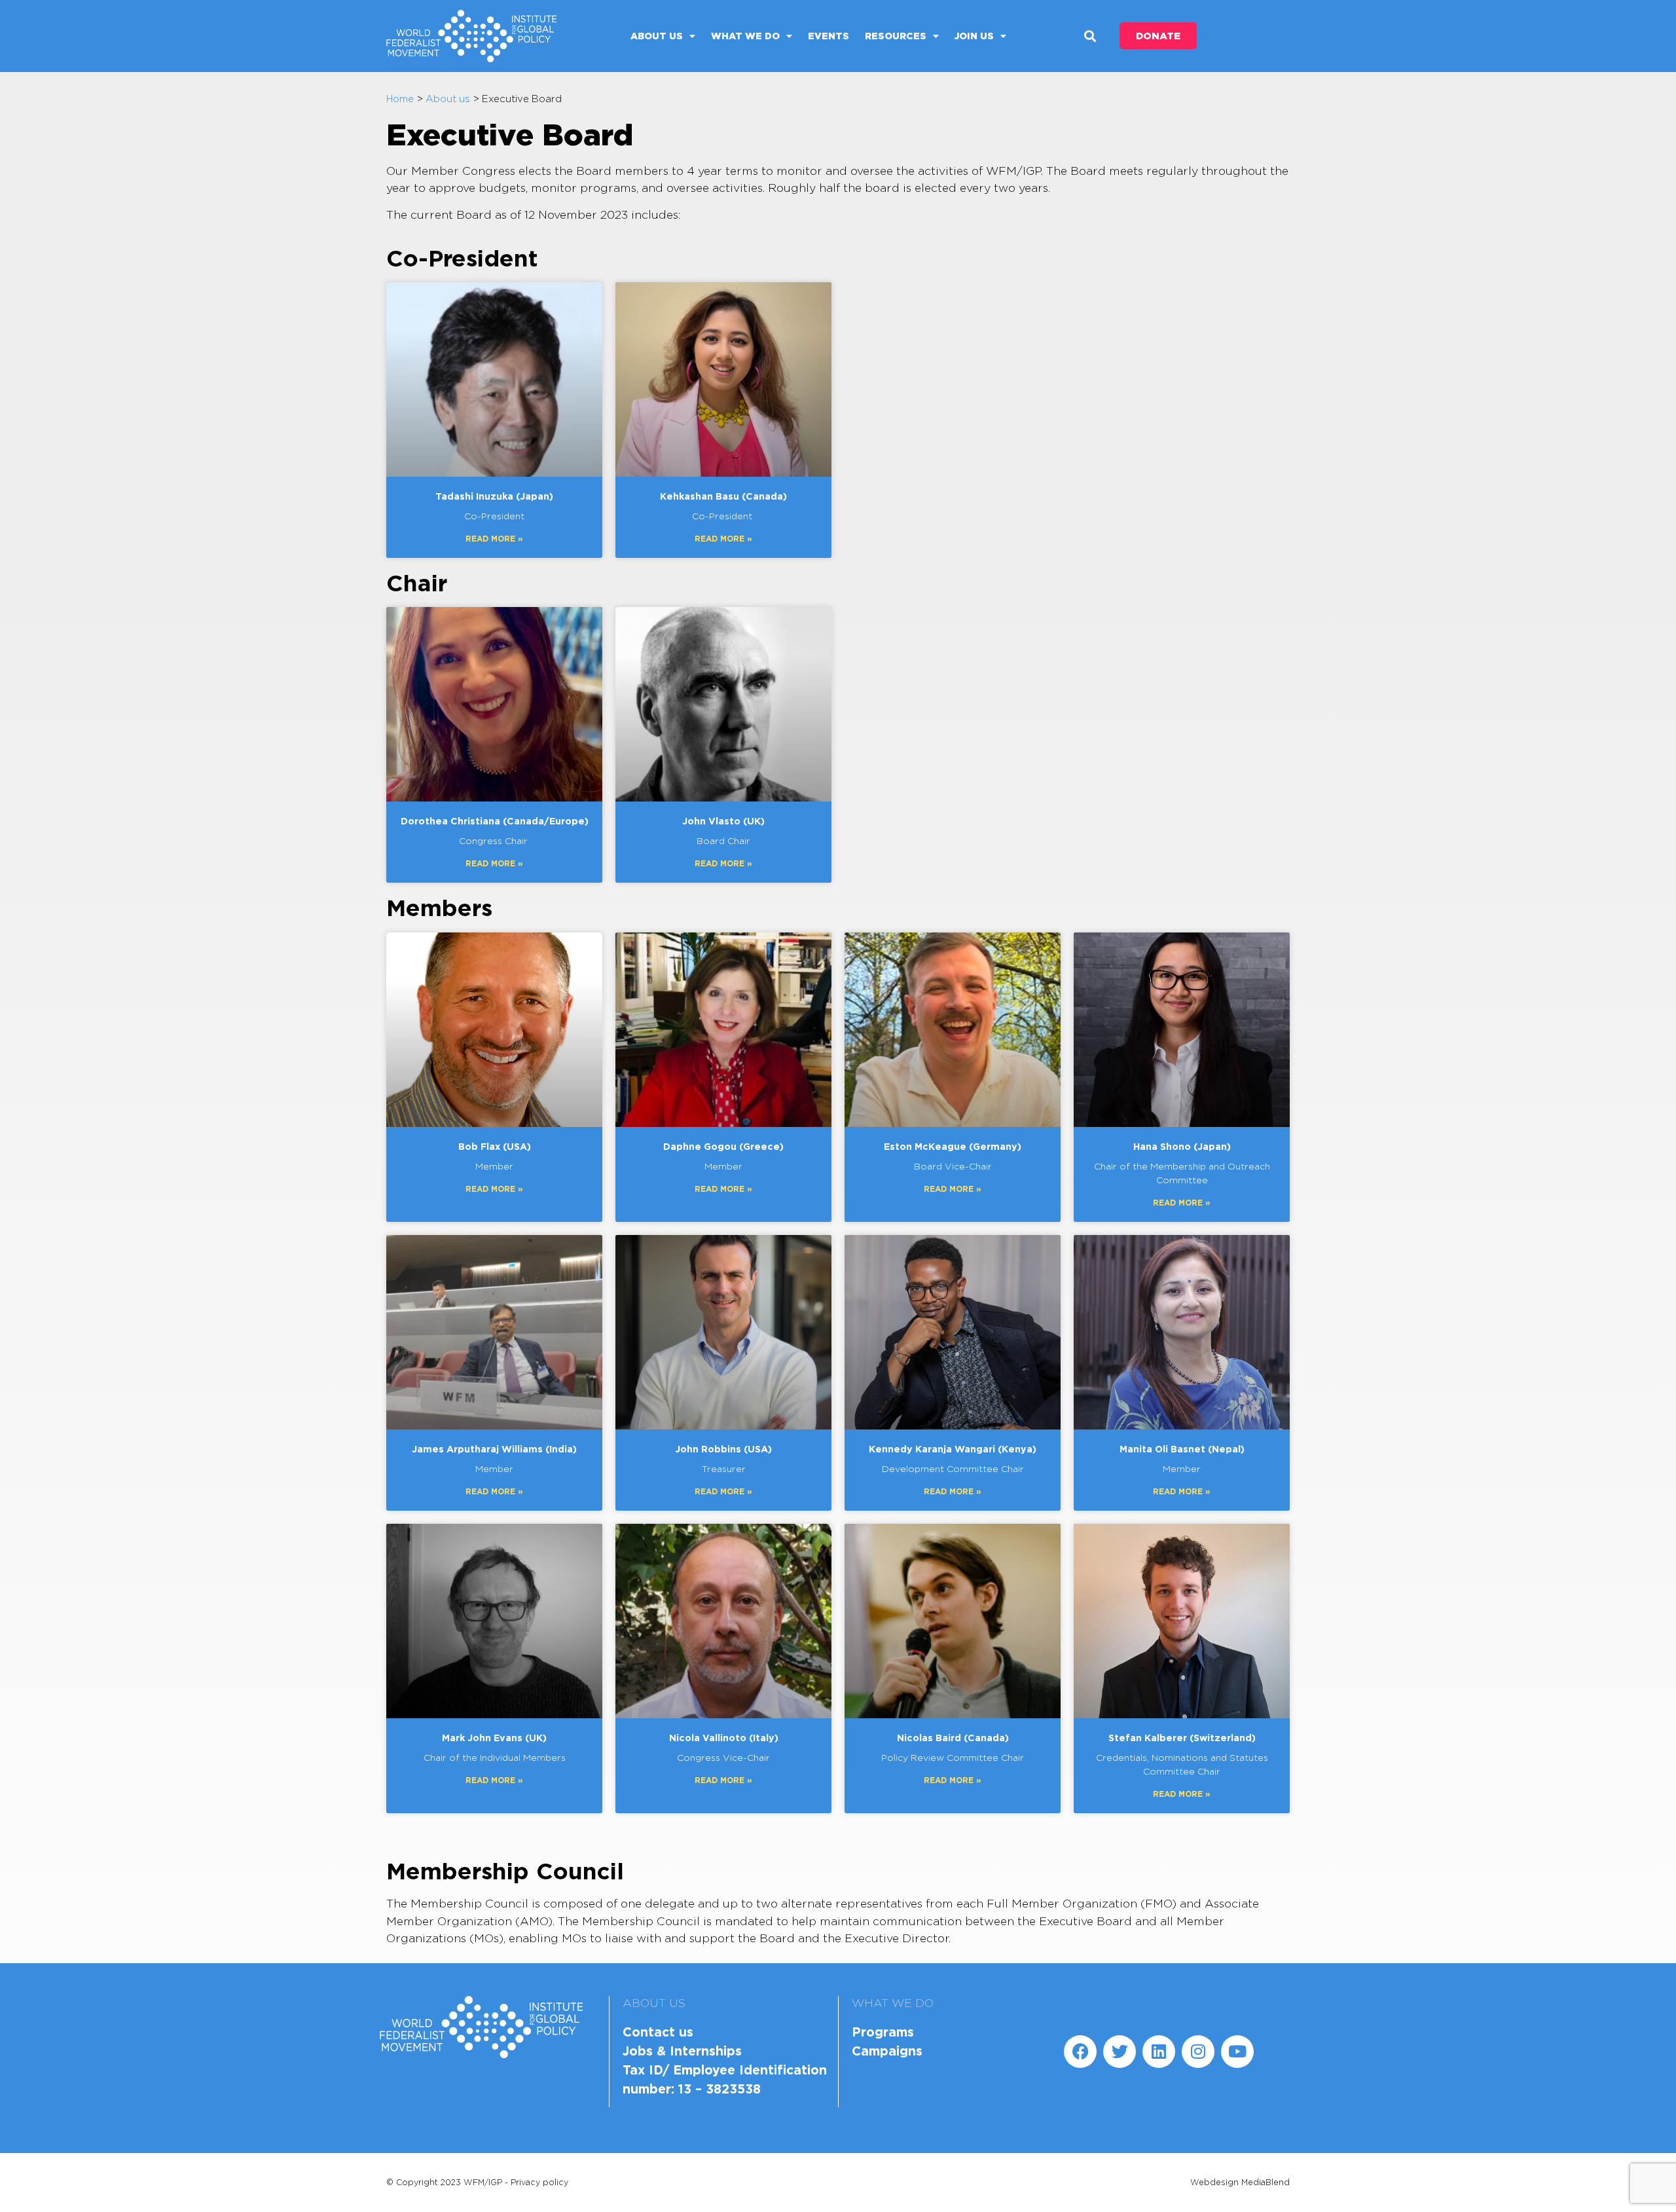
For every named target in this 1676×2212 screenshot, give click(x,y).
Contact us (658, 2032)
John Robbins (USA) (723, 1449)
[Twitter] (1120, 2052)
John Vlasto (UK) (723, 821)
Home (400, 99)
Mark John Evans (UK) (494, 1738)
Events (829, 36)
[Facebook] (1080, 2052)
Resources (896, 36)
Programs (883, 2032)
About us (657, 36)
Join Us (974, 36)
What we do (745, 36)
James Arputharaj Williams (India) (494, 1449)
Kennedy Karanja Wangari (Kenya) (953, 1449)
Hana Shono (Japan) (1182, 1146)
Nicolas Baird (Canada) (953, 1738)
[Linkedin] (1159, 2052)
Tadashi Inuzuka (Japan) (494, 496)
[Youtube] (1237, 2052)
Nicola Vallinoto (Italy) (724, 1738)
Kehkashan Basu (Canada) (723, 496)
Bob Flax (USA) (495, 1146)
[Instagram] (1198, 2052)
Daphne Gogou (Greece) (723, 1146)
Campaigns (887, 2051)
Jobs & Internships (682, 2051)
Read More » (494, 539)
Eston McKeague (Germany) (953, 1146)
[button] (1090, 36)
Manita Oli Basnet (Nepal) (1182, 1449)
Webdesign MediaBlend (1240, 2182)
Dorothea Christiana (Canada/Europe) (495, 821)
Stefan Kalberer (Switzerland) (1182, 1738)
